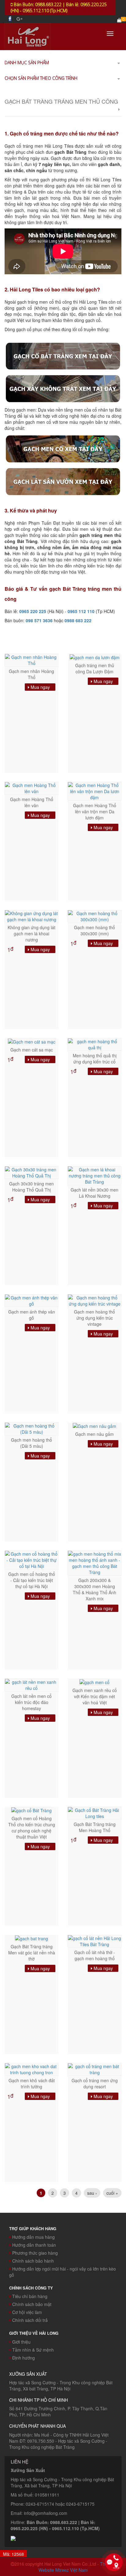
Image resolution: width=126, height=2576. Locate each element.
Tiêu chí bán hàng (30, 2296)
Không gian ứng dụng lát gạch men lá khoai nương (31, 933)
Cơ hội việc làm (27, 2312)
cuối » (112, 2193)
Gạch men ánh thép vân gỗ (32, 1315)
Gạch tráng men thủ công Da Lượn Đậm (95, 668)
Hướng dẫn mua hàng (33, 2237)
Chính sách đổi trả (30, 2320)
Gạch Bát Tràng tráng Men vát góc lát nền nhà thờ (32, 1953)
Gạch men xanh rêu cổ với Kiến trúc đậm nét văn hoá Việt (95, 1696)
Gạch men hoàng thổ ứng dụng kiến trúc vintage (94, 1318)
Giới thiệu (21, 2342)
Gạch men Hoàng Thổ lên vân (32, 802)
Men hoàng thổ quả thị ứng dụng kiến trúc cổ (95, 1059)
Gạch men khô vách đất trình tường (32, 2083)
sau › (92, 2193)
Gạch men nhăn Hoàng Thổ (31, 674)
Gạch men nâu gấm (94, 1434)
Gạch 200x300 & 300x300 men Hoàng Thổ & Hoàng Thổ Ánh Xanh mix (94, 1589)
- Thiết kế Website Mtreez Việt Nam (77, 2567)
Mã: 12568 (13, 2554)
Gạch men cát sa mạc (32, 1050)
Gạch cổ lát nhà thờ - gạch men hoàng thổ (95, 1955)
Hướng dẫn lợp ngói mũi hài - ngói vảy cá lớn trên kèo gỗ (63, 2272)
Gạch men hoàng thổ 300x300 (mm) (94, 930)
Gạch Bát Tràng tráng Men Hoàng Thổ (95, 1827)
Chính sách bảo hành (33, 2261)
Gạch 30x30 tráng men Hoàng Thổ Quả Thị (31, 1187)
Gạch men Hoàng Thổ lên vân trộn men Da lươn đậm (95, 811)
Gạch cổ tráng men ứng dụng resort (95, 2083)
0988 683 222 (78, 620)
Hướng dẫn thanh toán (34, 2245)
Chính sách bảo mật (32, 2304)
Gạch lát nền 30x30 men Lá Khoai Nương (94, 1193)
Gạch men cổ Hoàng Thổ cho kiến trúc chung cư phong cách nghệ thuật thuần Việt (32, 1828)
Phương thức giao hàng (35, 2253)
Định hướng (24, 2358)
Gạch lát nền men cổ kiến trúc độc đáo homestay (31, 1702)
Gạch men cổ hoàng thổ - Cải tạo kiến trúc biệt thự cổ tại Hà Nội (32, 1580)
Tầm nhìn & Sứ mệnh (33, 2350)
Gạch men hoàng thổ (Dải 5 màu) (31, 1443)
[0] (119, 20)
